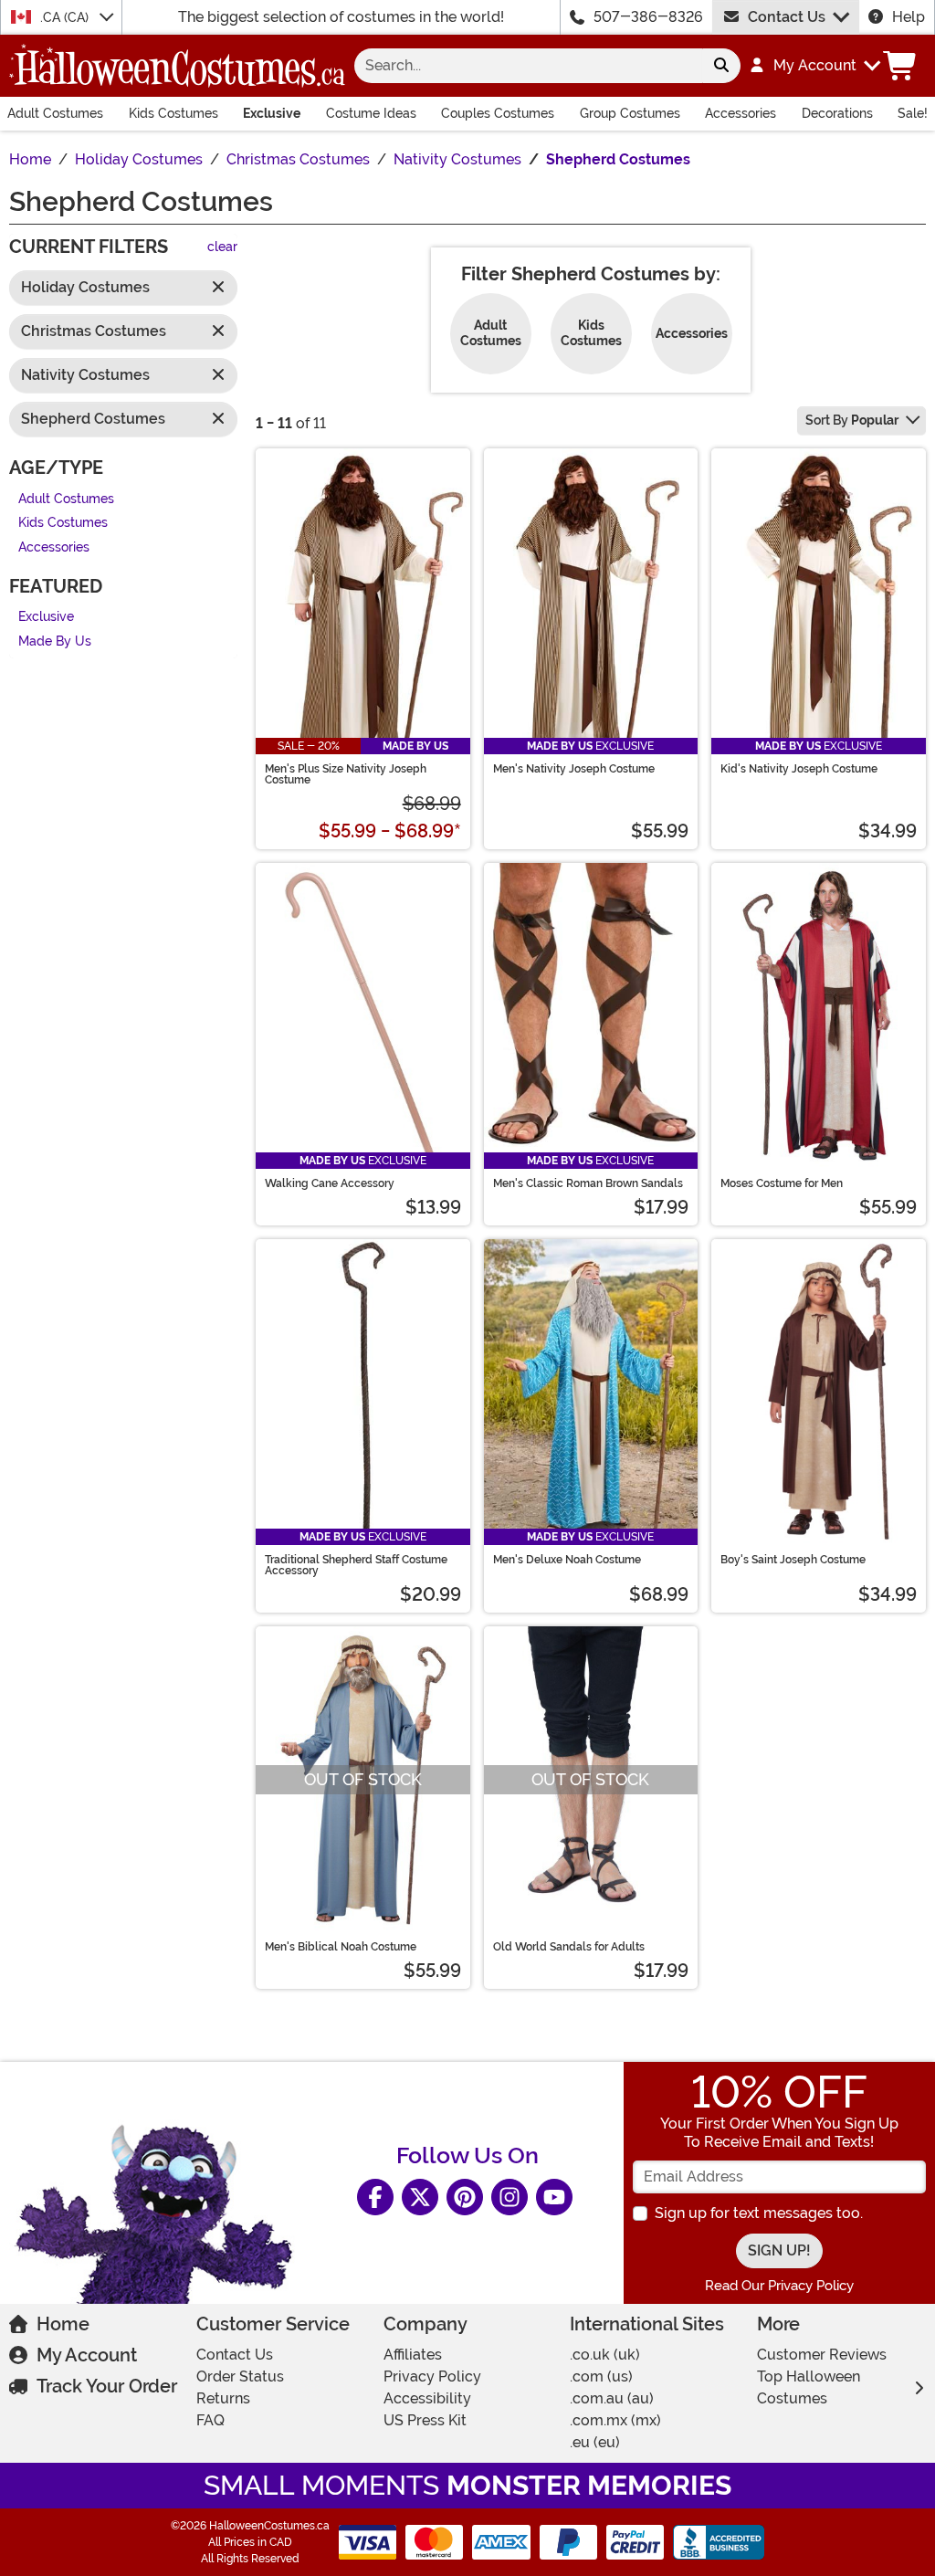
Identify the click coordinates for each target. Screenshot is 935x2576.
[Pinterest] (465, 2197)
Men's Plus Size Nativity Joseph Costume (346, 774)
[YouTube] (554, 2197)
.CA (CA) (66, 17)
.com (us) (601, 2376)
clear (222, 247)
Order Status (240, 2376)
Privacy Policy (432, 2376)
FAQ (210, 2420)
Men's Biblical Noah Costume (341, 1947)
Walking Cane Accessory (330, 1183)
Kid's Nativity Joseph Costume (799, 769)
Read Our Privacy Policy (779, 2286)
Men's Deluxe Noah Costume (567, 1560)
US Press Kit (425, 2420)
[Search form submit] (721, 66)
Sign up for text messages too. (759, 2213)
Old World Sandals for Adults (569, 1947)
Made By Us (55, 641)
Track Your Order (107, 2386)
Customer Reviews (822, 2355)
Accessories (741, 113)
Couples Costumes (498, 113)
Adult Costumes (55, 113)
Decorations (837, 113)
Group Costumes (630, 113)
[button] (814, 66)
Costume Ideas (371, 113)
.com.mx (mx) (615, 2420)
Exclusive (272, 113)
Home (63, 2324)
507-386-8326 (648, 17)
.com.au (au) (612, 2398)
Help (909, 17)
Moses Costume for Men (782, 1183)
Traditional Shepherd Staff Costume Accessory (356, 1565)
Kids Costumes (173, 113)
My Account (87, 2355)
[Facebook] (375, 2197)
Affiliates (413, 2355)
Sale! (913, 113)
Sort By (852, 420)
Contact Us (787, 17)
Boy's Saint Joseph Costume (793, 1560)
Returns (223, 2398)
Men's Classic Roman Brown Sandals (588, 1183)
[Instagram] (510, 2197)
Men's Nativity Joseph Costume (574, 769)
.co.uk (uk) (605, 2355)
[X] (420, 2197)
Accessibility (427, 2398)
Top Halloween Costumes (809, 2387)
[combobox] (528, 66)
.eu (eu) (595, 2442)
